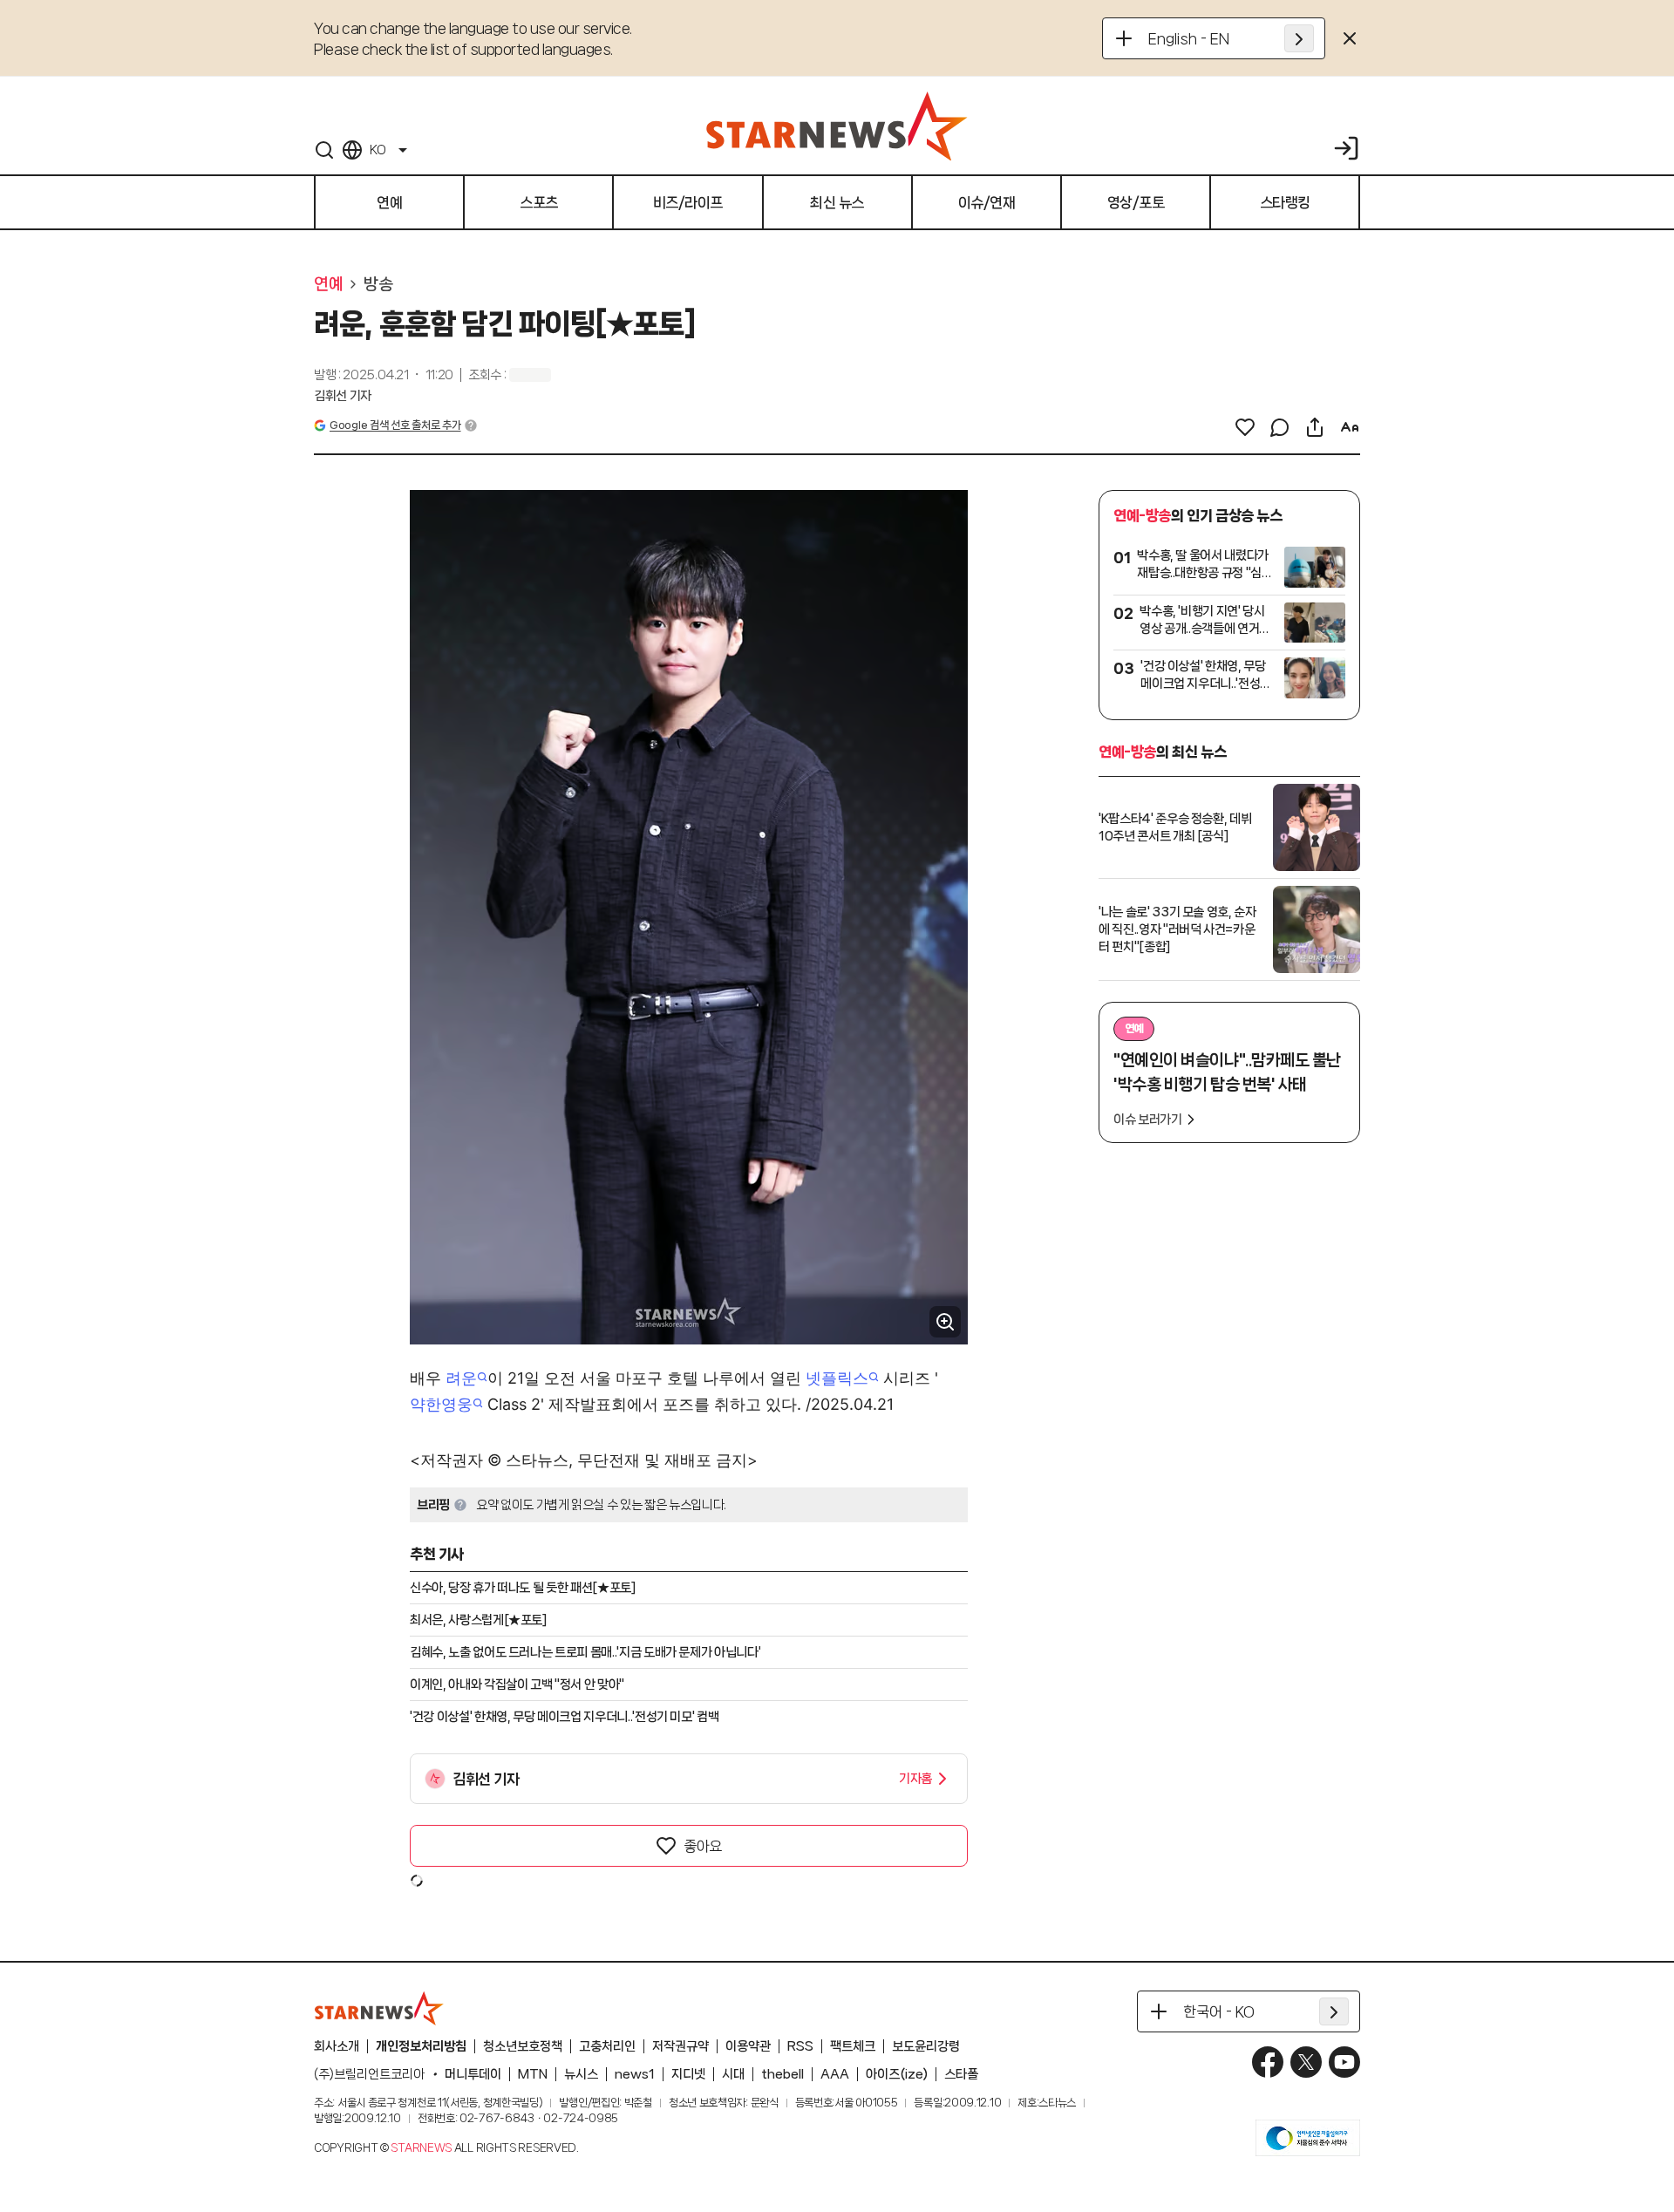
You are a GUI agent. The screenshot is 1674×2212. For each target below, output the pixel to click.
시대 (733, 2074)
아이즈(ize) (897, 2074)
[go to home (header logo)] (837, 126)
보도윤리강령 (926, 2046)
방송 (378, 284)
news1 (635, 2074)
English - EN (1189, 38)
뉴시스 (581, 2074)
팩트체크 (853, 2046)
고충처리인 (607, 2046)
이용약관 (748, 2046)
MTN (533, 2074)
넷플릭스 (837, 1378)
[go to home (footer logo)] (379, 2008)
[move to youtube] (1344, 2062)
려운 (461, 1378)
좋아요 (703, 1846)
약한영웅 (441, 1404)
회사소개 (337, 2046)
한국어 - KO (1219, 2011)
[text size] (1350, 427)
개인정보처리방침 (421, 2046)
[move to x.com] (1306, 2062)
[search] (324, 150)
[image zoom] (945, 1322)
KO (378, 150)
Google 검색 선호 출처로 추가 (395, 425)
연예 (328, 284)
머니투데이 (473, 2074)
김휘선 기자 (343, 396)
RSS (800, 2046)
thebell (783, 2074)
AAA (835, 2074)
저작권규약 (680, 2046)
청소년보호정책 (523, 2046)
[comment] (1280, 427)
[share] (1315, 427)
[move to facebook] (1268, 2062)
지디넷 (688, 2074)
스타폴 (961, 2074)
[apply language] (1299, 38)
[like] (1245, 427)
